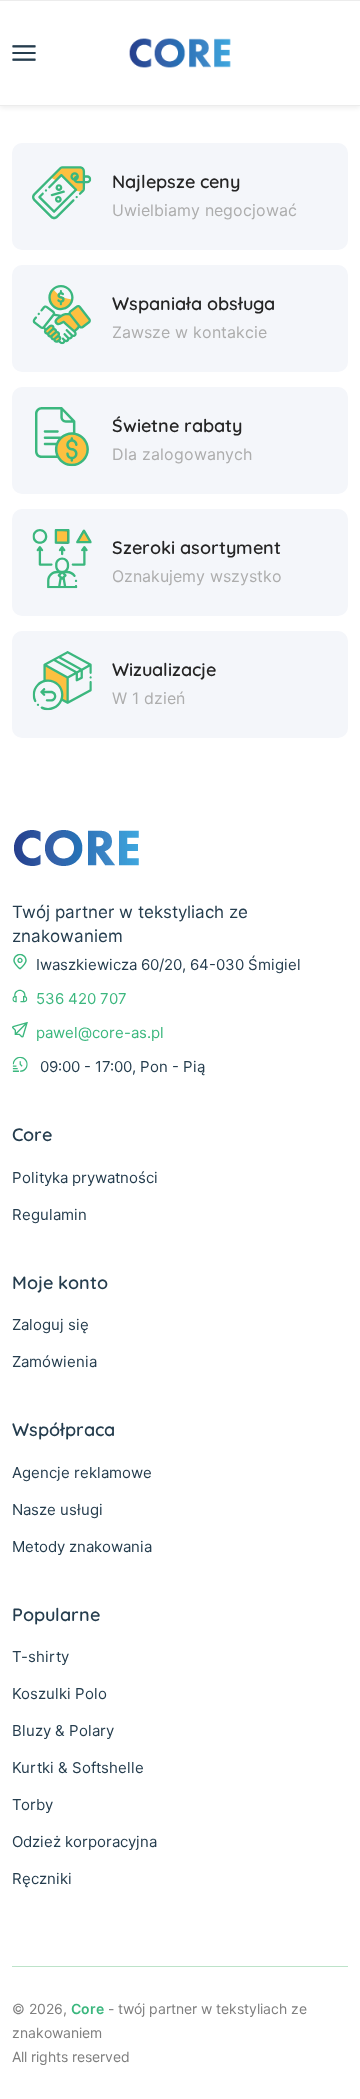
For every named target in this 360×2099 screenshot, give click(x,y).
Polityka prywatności (85, 1177)
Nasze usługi (57, 1509)
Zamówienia (54, 1361)
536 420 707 (81, 998)
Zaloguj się (50, 1324)
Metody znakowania (82, 1546)
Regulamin (49, 1214)
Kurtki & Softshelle (78, 1767)
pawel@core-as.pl (100, 1032)
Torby (32, 1804)
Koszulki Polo (59, 1693)
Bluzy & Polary (63, 1730)
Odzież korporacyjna (84, 1841)
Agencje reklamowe (82, 1472)
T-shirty (40, 1656)
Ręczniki (42, 1878)
